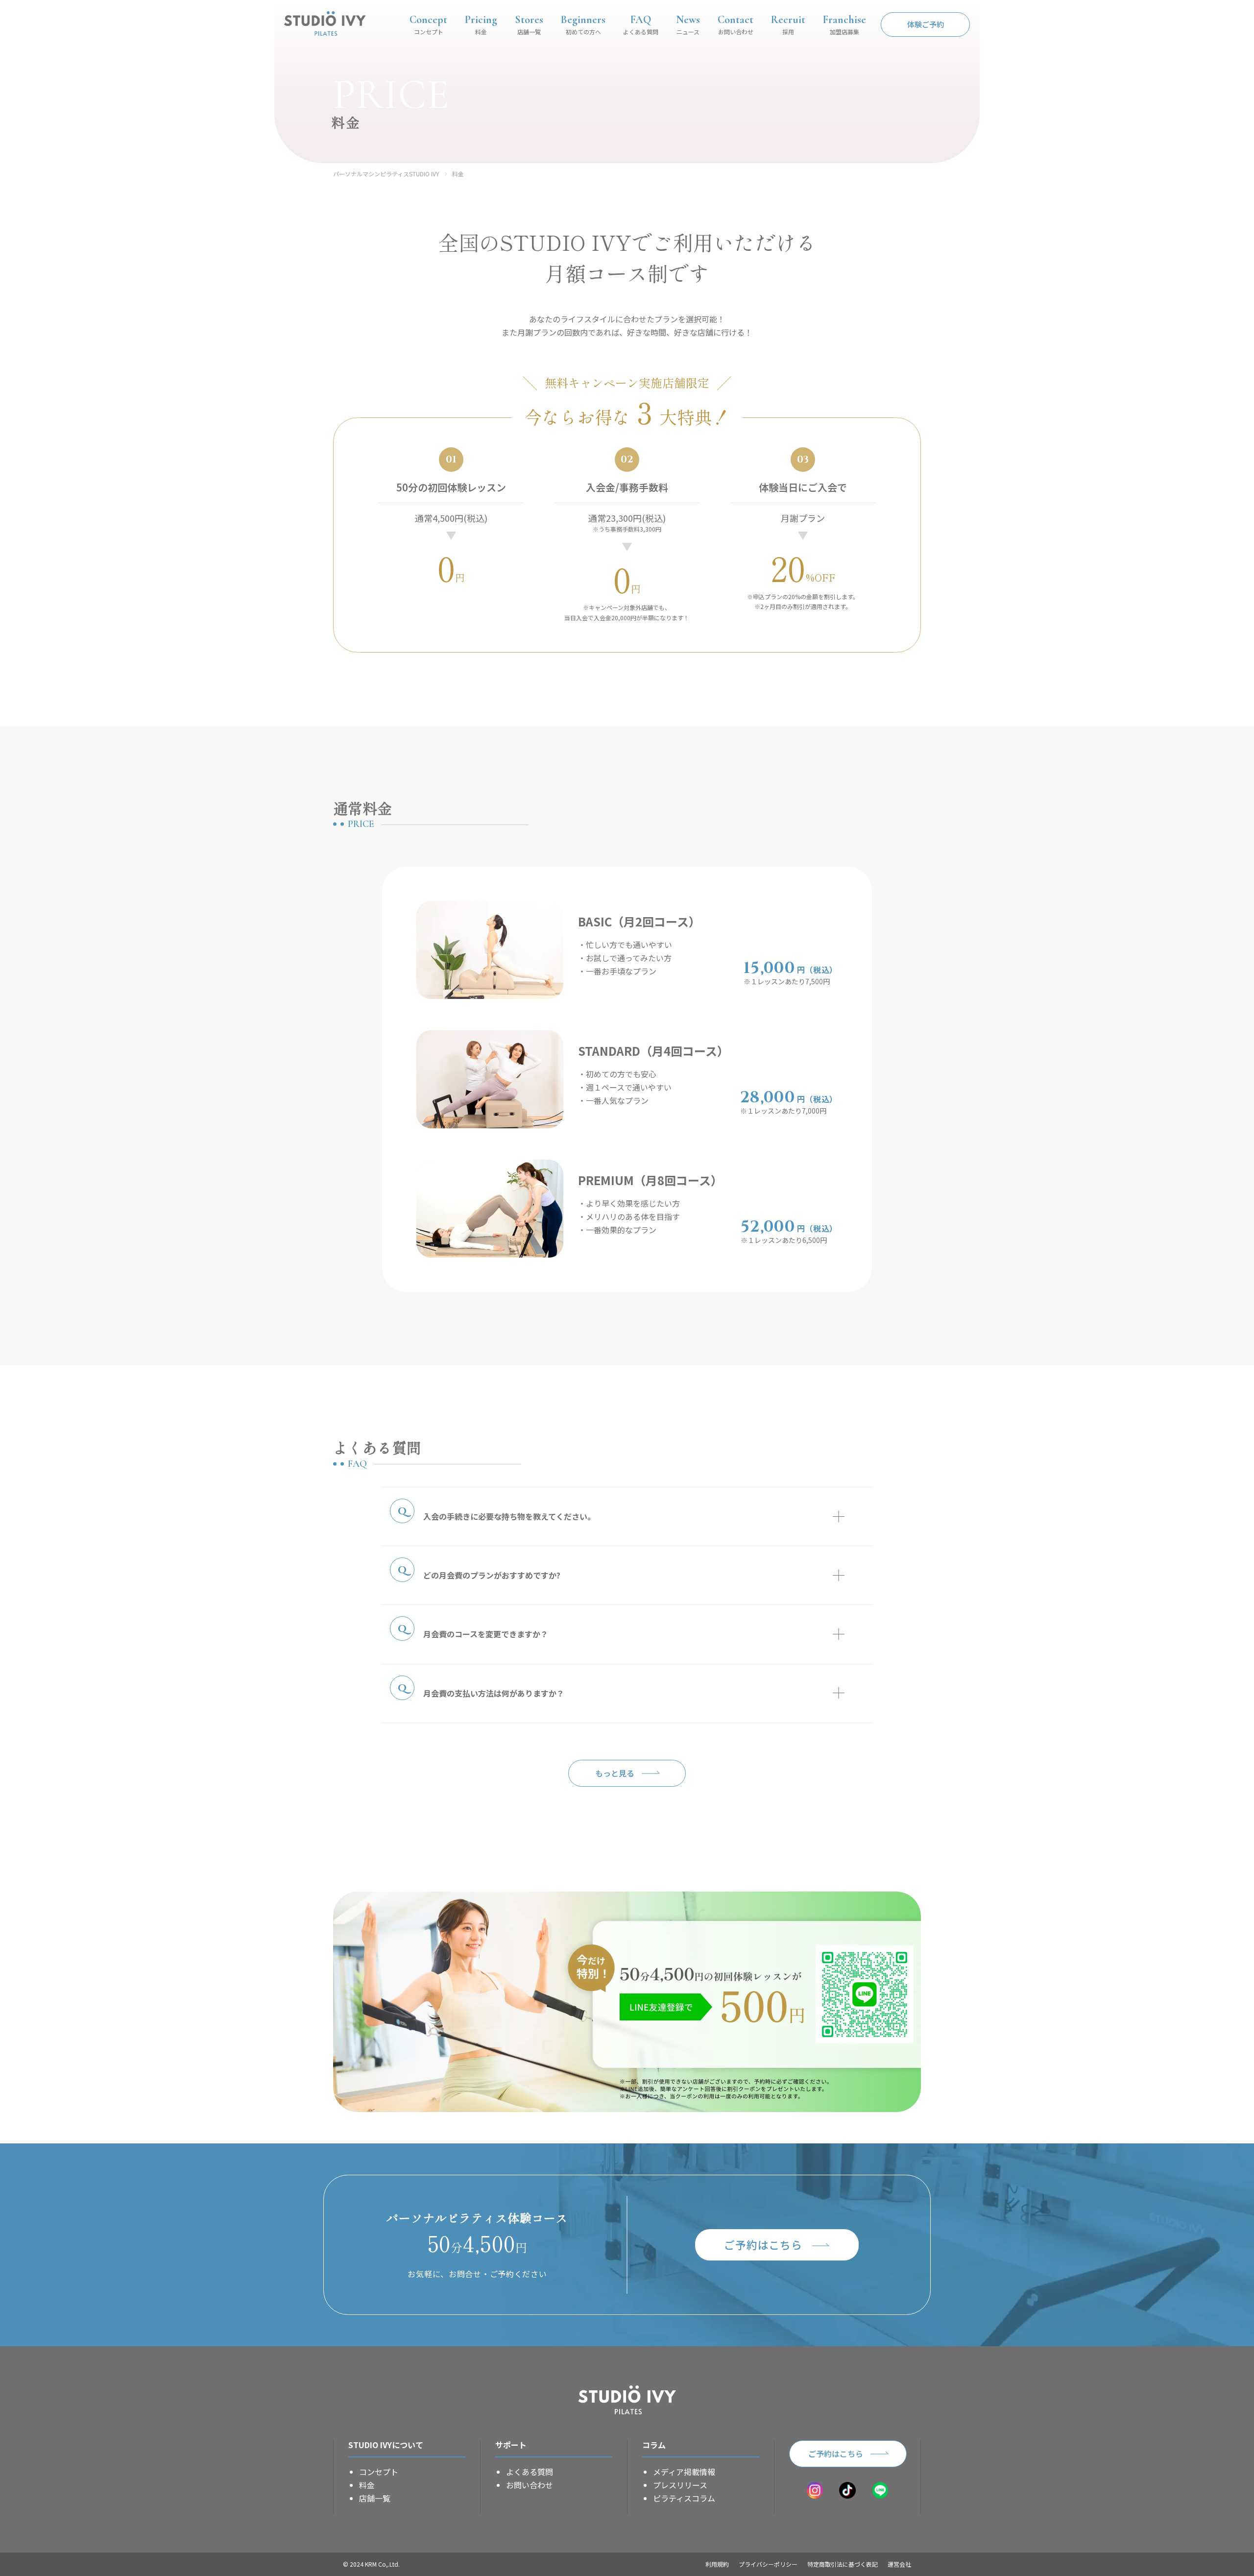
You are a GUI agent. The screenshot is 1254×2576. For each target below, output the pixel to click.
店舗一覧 (375, 2498)
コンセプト (379, 2472)
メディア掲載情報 (684, 2472)
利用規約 (717, 2564)
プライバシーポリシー (768, 2564)
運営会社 (899, 2564)
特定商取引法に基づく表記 (843, 2564)
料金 (458, 174)
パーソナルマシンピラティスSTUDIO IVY (386, 174)
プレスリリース (680, 2485)
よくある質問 (530, 2472)
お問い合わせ (530, 2485)
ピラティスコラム (684, 2498)
